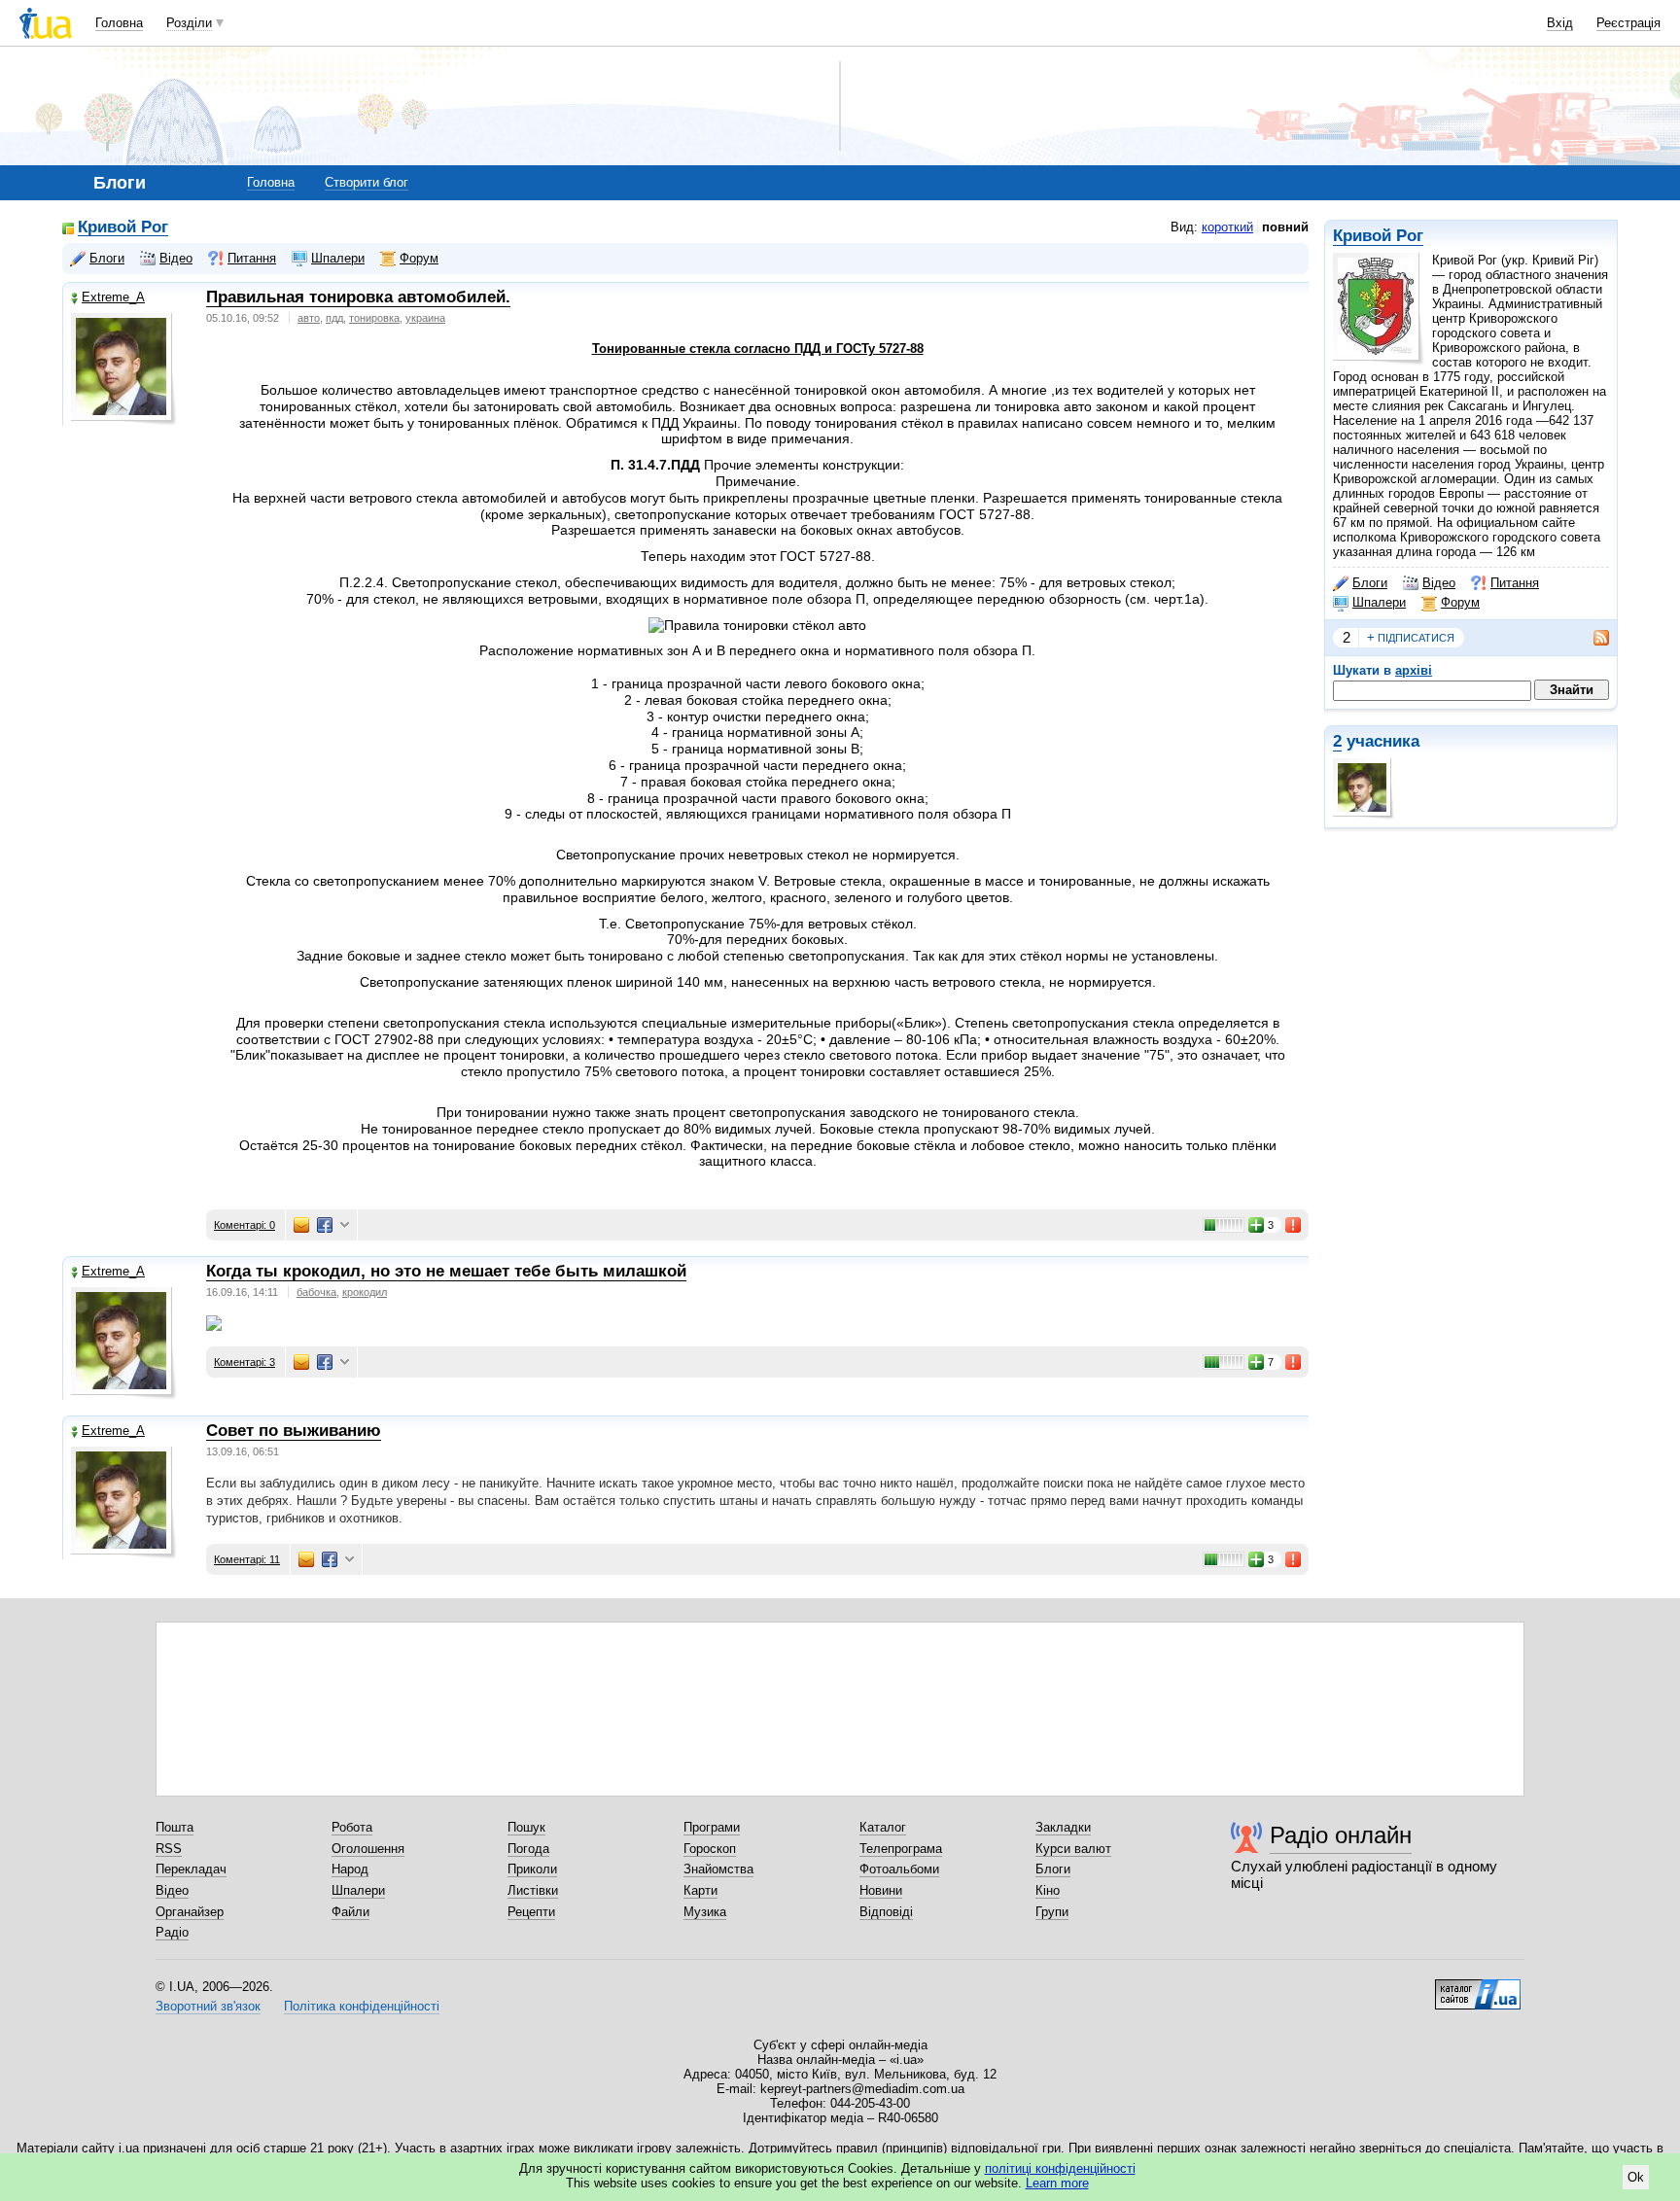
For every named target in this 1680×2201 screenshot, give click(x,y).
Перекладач (191, 1869)
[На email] (301, 1225)
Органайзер (190, 1912)
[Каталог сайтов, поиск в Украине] (1478, 1987)
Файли (350, 1912)
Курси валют (1073, 1849)
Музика (705, 1912)
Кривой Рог (1378, 236)
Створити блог (367, 182)
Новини (881, 1890)
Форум (1460, 602)
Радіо (172, 1932)
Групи (1052, 1912)
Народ (350, 1869)
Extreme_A (113, 297)
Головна (119, 23)
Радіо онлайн (1341, 1835)
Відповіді (886, 1912)
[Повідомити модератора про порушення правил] (1294, 1225)
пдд (334, 318)
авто (309, 318)
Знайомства (718, 1869)
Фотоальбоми (899, 1869)
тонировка (374, 318)
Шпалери (1379, 602)
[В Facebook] (325, 1225)
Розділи (189, 23)
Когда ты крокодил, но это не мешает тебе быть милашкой (446, 1271)
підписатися (1411, 637)
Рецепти (531, 1912)
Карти (700, 1890)
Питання (1515, 583)
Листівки (533, 1890)
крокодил (365, 1292)
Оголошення (368, 1849)
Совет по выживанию (294, 1431)
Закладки (1063, 1827)
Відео (1439, 583)
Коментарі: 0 (245, 1225)
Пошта (175, 1827)
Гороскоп (710, 1849)
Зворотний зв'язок (208, 2006)
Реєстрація (1628, 23)
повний (1285, 227)
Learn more (1057, 2183)
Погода (528, 1849)
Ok (1636, 2177)
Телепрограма (901, 1849)
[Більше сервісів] (345, 1225)
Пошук (526, 1827)
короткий (1227, 227)
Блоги (1370, 583)
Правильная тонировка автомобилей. (358, 297)
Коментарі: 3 (245, 1362)
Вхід (1560, 23)
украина (425, 318)
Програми (712, 1827)
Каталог (883, 1827)
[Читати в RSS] (1592, 638)
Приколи (532, 1869)
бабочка (316, 1292)
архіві (1414, 670)
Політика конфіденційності (362, 2006)
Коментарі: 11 (247, 1559)
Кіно (1048, 1890)
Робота (352, 1827)
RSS (169, 1849)
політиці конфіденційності (1060, 2168)
